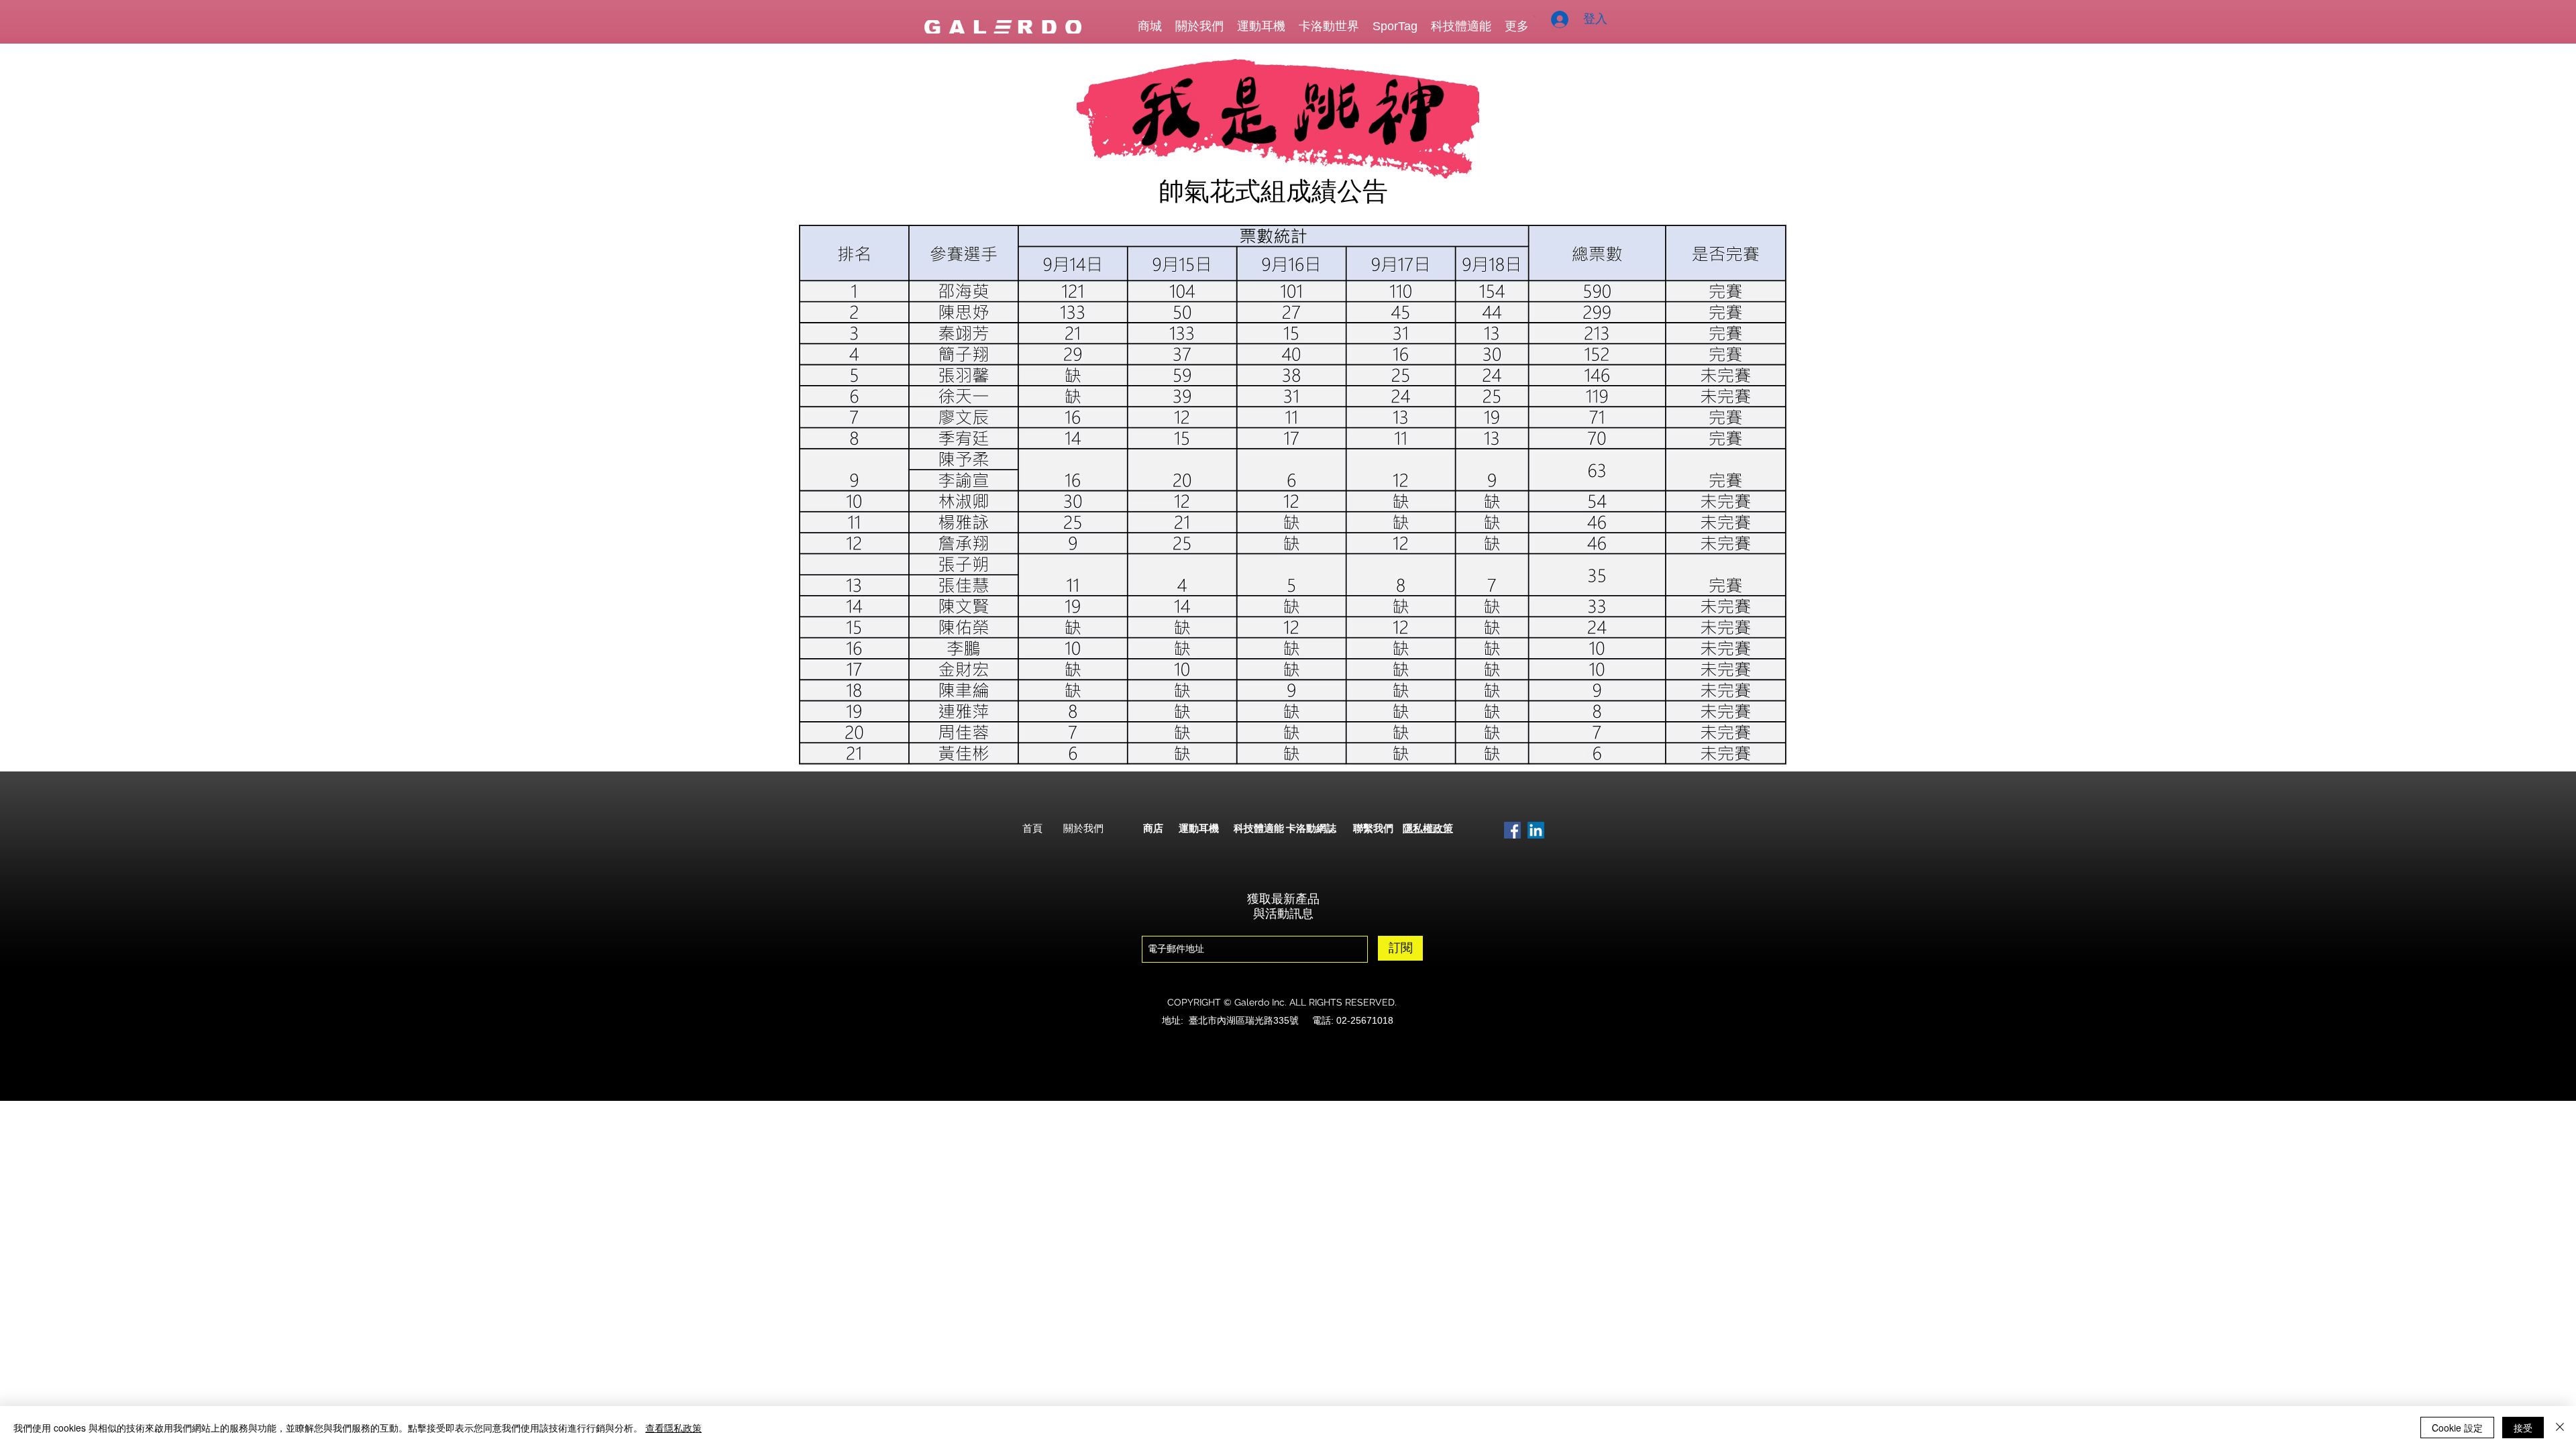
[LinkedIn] (1536, 830)
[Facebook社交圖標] (1512, 830)
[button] (1535, 16)
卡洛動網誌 (1311, 828)
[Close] (2560, 1428)
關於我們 (1083, 828)
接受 (2523, 1428)
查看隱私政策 (674, 1428)
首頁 (1032, 828)
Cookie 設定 (2457, 1428)
